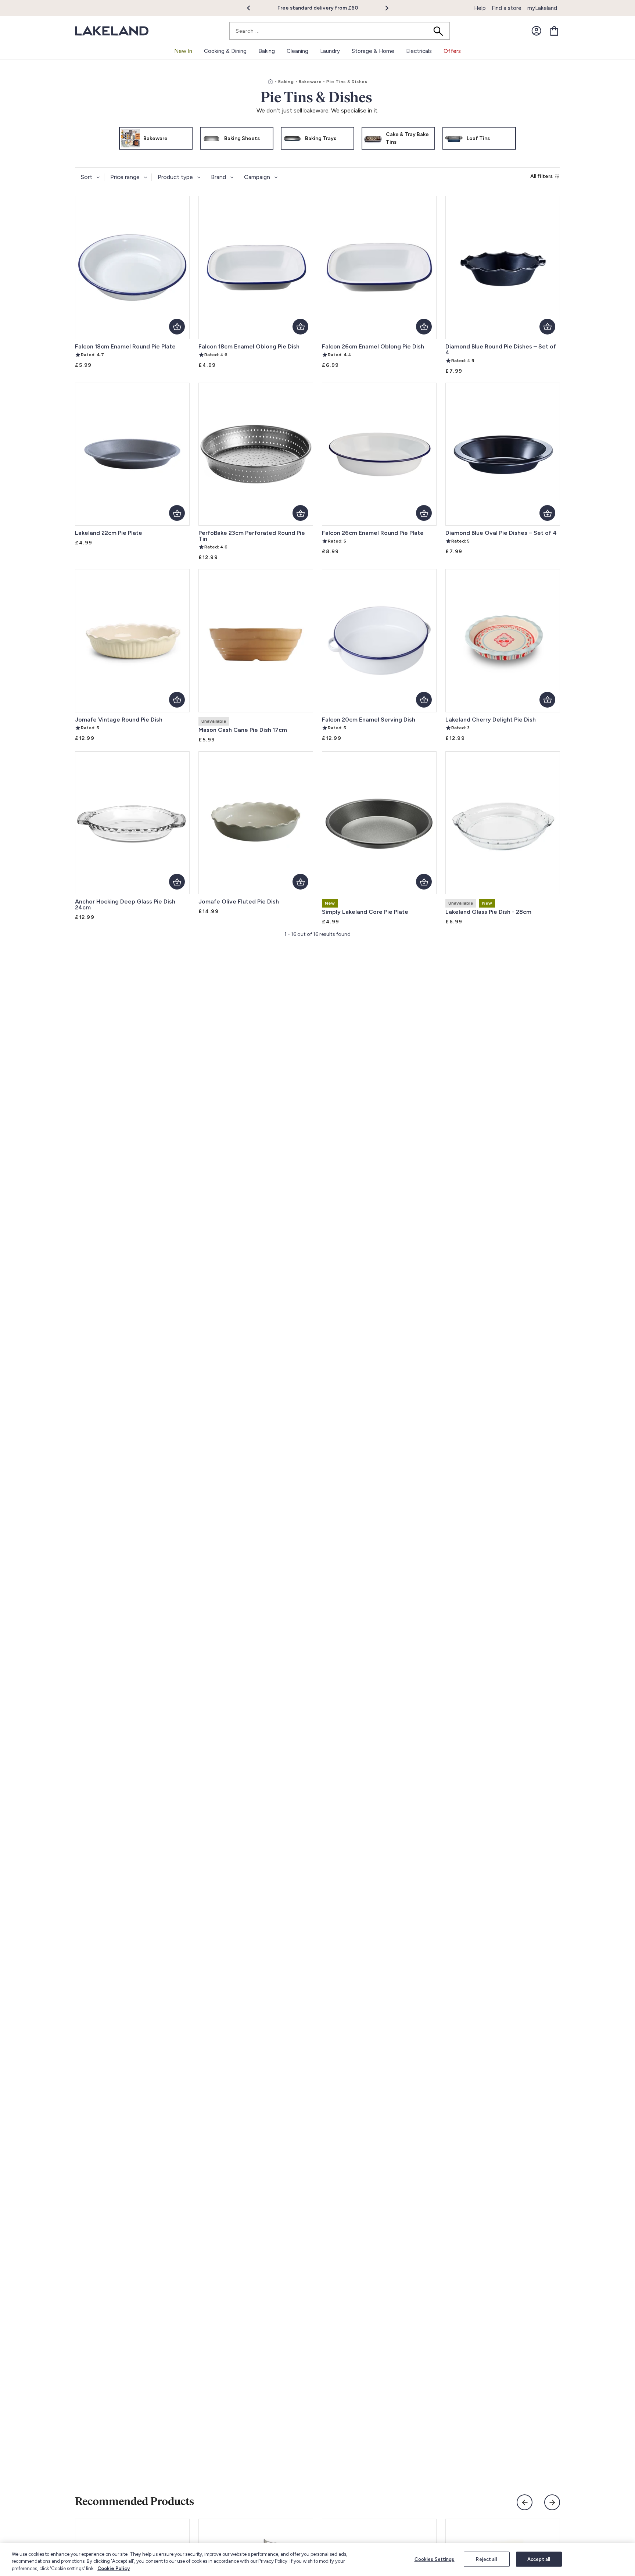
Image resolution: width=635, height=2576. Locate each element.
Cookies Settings (435, 2559)
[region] (317, 2560)
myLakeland (542, 8)
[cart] (554, 31)
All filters (541, 176)
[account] (537, 31)
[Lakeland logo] (112, 31)
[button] (253, 8)
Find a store (507, 8)
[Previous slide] (525, 2502)
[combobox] (340, 31)
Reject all (486, 2559)
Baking (286, 82)
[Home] (270, 82)
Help (480, 8)
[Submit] (441, 31)
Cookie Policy (114, 2568)
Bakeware (310, 82)
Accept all (539, 2559)
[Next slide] (552, 2502)
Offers (452, 51)
